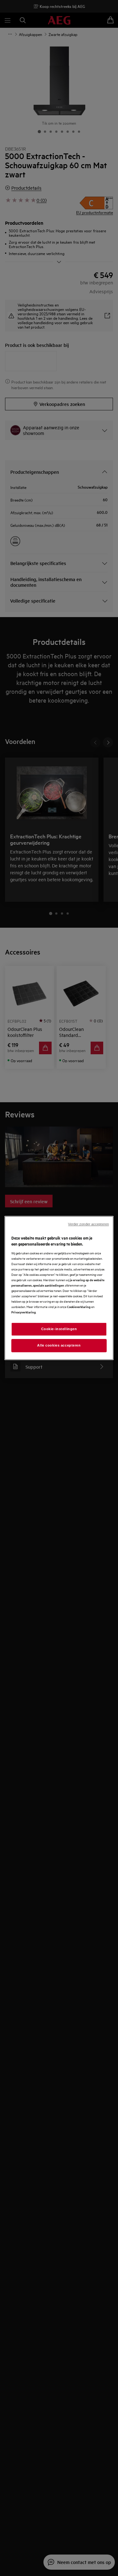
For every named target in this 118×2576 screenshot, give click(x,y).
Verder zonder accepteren (88, 1224)
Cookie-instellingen (59, 1329)
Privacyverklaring (24, 1312)
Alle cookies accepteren (59, 1345)
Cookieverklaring (79, 1307)
